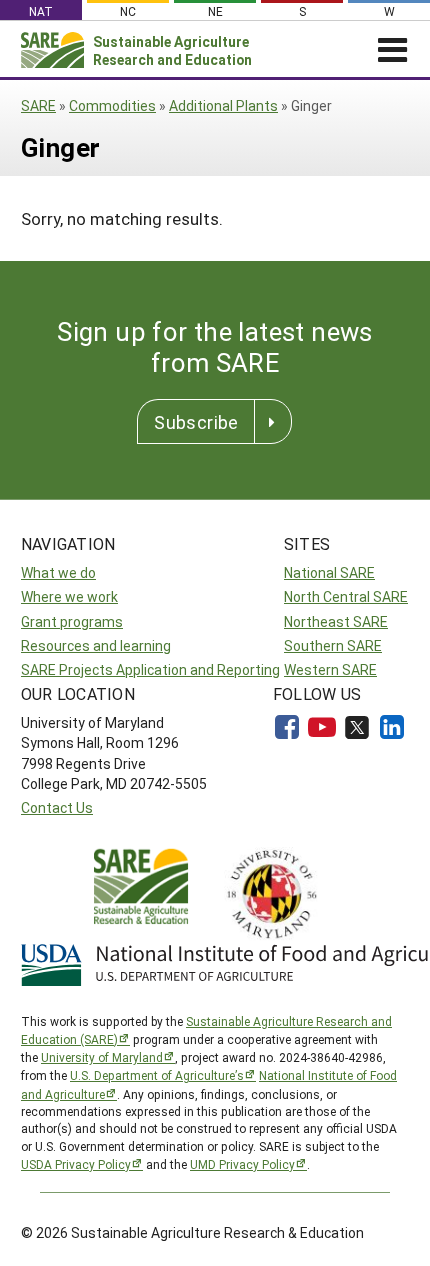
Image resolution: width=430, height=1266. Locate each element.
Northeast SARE (336, 621)
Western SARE (330, 669)
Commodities (112, 105)
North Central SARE (346, 596)
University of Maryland (102, 1057)
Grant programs (72, 621)
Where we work (69, 596)
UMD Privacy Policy (242, 1164)
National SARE (329, 572)
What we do (58, 572)
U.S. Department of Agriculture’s (157, 1075)
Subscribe (196, 422)
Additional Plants (223, 105)
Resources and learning (96, 645)
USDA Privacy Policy (76, 1164)
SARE (38, 105)
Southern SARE (333, 645)
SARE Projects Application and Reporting (150, 669)
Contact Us (57, 807)
